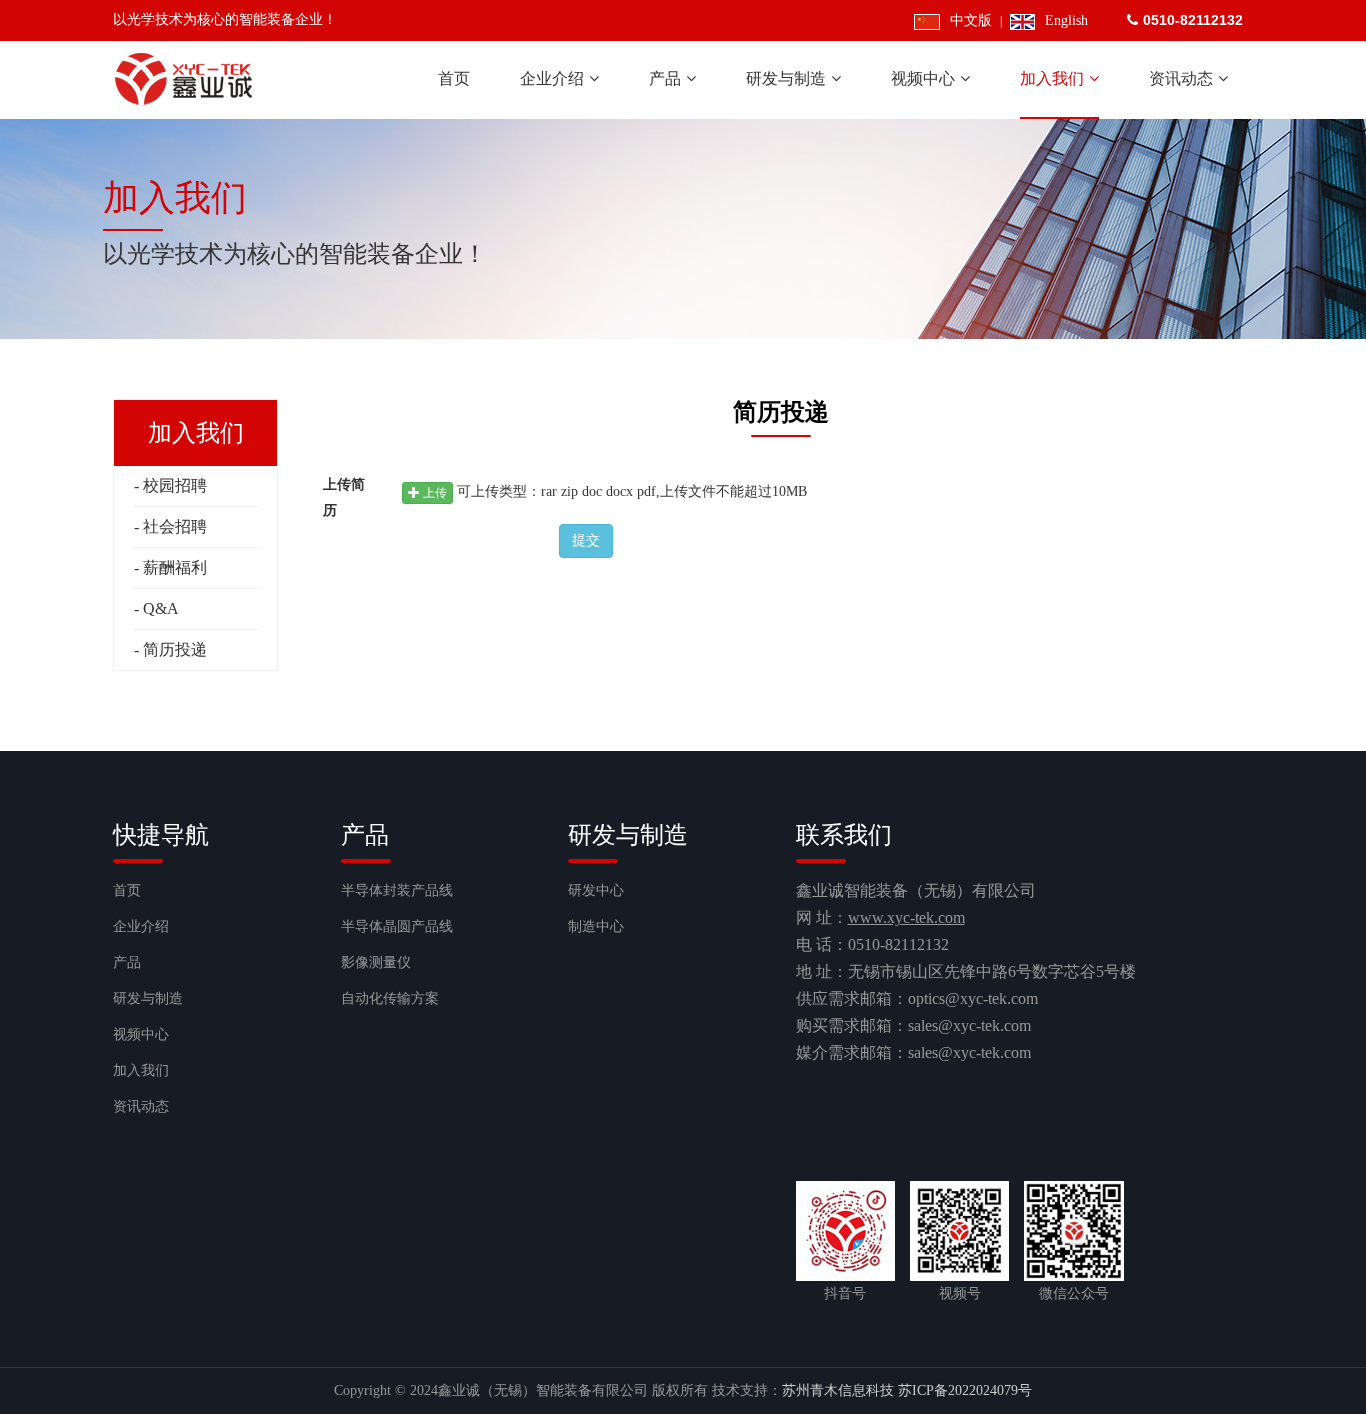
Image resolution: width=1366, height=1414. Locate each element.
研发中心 (596, 890)
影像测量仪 (376, 962)
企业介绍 (141, 926)
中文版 (970, 20)
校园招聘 (175, 485)
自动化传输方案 (390, 998)
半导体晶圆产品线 (397, 926)
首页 (127, 890)
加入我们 (141, 1070)
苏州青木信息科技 (838, 1390)
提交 (586, 540)
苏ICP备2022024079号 (965, 1390)
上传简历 (344, 497)
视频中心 (141, 1034)
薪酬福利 (175, 567)
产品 (127, 962)
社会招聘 (175, 526)
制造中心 (596, 926)
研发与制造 (148, 998)
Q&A (161, 608)
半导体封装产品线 (397, 890)
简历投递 (175, 649)
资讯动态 (141, 1106)
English (1066, 20)
